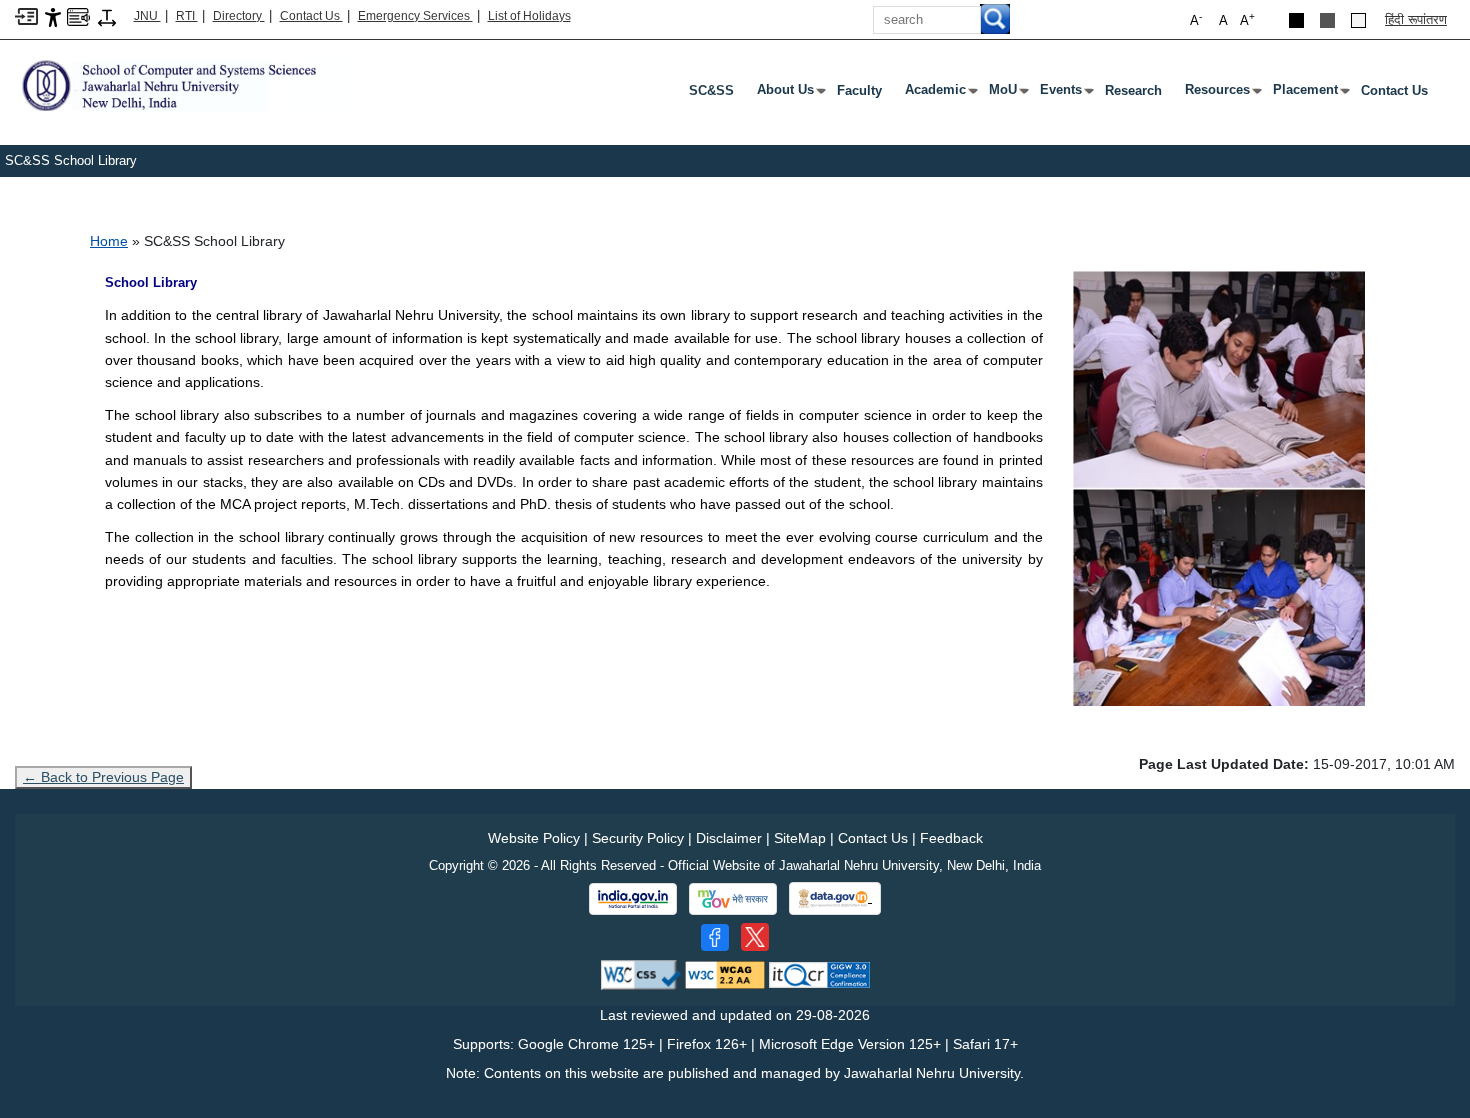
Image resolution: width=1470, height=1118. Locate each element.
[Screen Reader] (78, 15)
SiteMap (800, 838)
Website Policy (534, 838)
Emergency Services (415, 16)
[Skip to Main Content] (26, 15)
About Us (789, 94)
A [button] (1247, 19)
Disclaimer (729, 838)
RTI (187, 16)
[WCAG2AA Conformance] (725, 974)
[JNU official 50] (755, 937)
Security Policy (638, 838)
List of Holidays (529, 16)
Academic (939, 94)
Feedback (951, 838)
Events (1065, 94)
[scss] (183, 84)
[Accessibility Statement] (53, 16)
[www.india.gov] (633, 899)
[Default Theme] (1358, 20)
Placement (1309, 94)
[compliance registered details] (819, 974)
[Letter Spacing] (107, 16)
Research (1133, 90)
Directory (239, 16)
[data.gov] (835, 898)
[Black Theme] (1296, 20)
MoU (1007, 94)
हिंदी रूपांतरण (1416, 19)
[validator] (641, 974)
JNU (147, 16)
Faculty (859, 90)
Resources (1221, 94)
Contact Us (311, 16)
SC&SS (711, 90)
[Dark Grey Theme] (1327, 20)
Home (109, 241)
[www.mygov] (733, 899)
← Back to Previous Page (103, 777)
